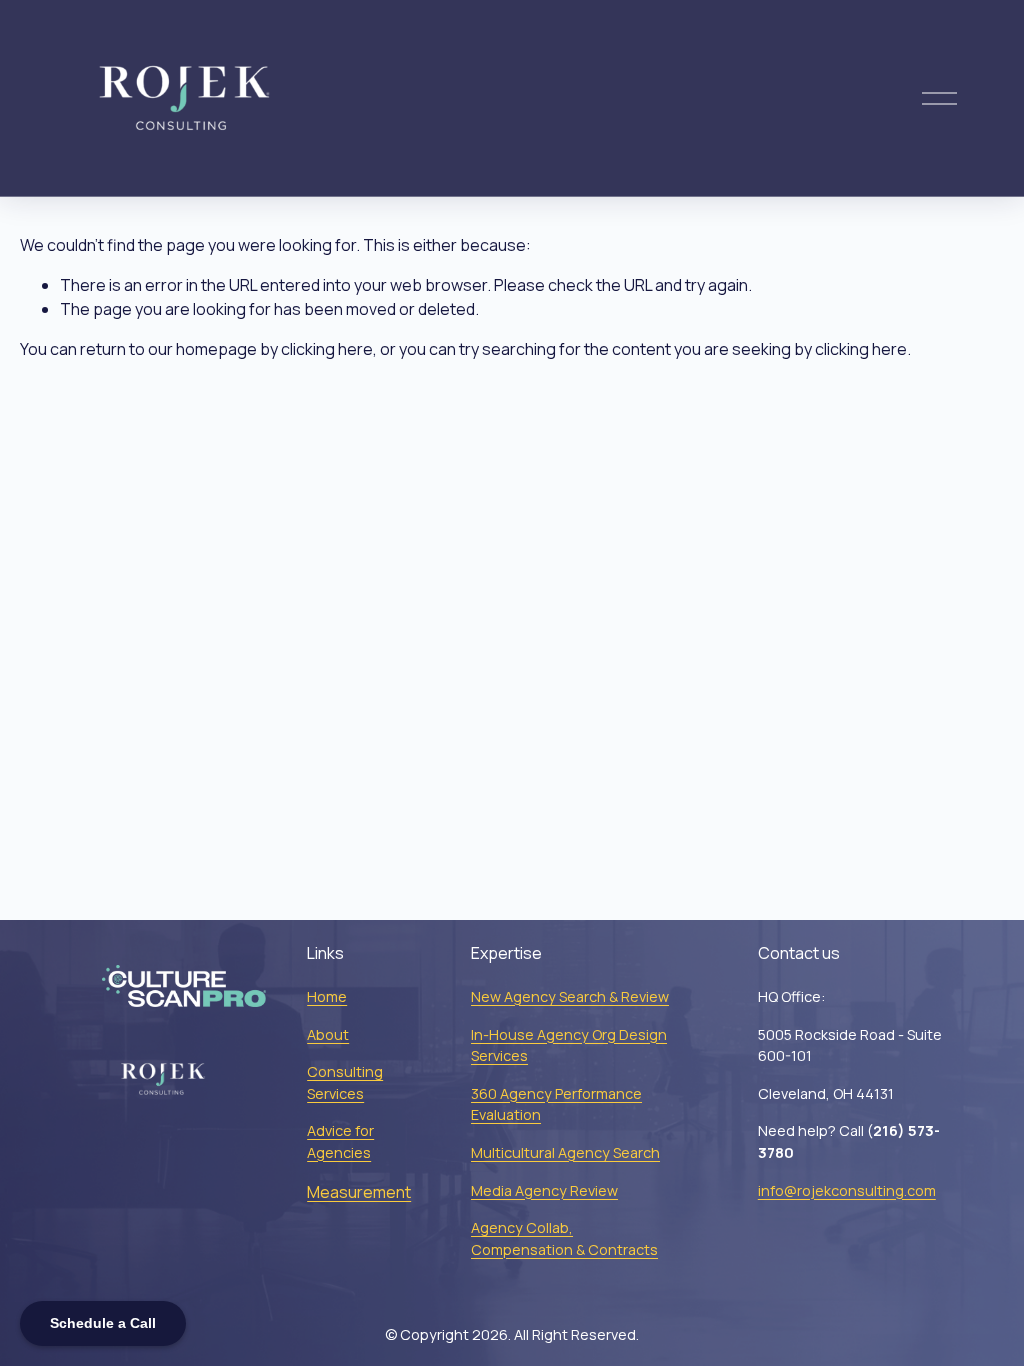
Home (327, 996)
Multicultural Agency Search (565, 1152)
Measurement (359, 1192)
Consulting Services (345, 1082)
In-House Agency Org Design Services (569, 1045)
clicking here (327, 349)
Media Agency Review (544, 1190)
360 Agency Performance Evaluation (556, 1104)
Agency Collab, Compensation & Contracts (564, 1238)
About (328, 1034)
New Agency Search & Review (570, 996)
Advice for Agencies (340, 1141)
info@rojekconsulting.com (847, 1190)
